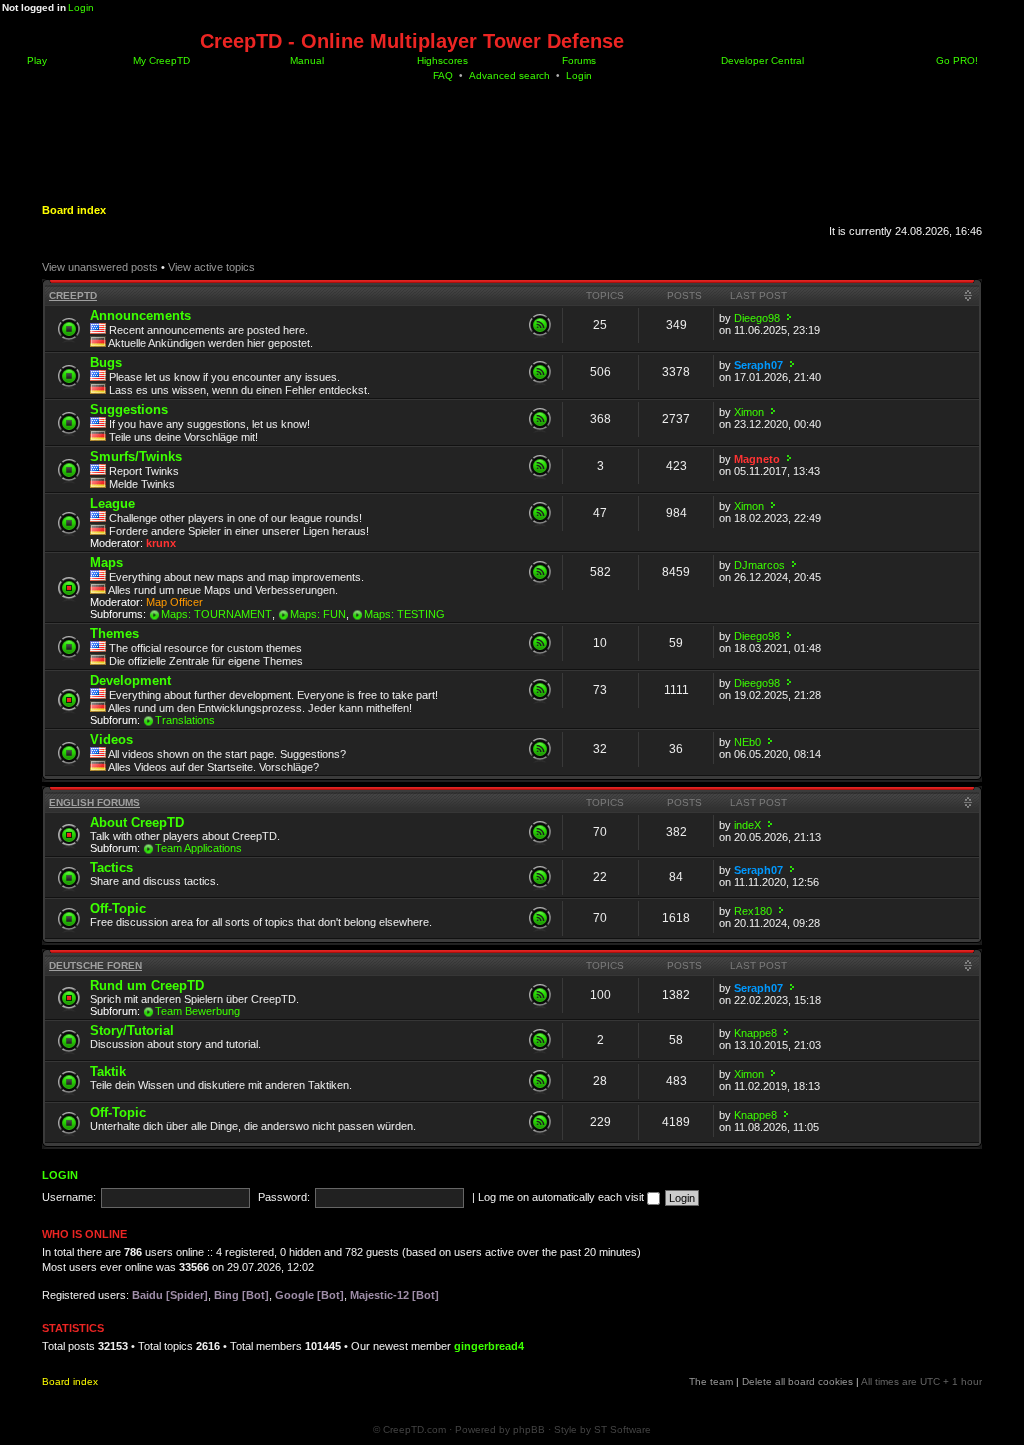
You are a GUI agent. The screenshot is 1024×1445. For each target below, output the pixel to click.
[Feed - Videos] (540, 749)
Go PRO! (955, 60)
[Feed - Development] (540, 690)
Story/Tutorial (132, 1030)
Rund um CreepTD (147, 985)
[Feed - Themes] (540, 643)
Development (130, 680)
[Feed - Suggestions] (540, 419)
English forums (94, 802)
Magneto (757, 459)
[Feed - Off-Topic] (540, 918)
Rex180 (753, 911)
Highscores (441, 60)
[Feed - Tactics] (540, 877)
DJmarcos (759, 565)
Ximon (749, 412)
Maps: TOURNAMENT (216, 614)
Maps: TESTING (404, 614)
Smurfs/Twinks (136, 456)
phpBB (529, 1429)
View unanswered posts (100, 267)
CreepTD (73, 295)
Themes (114, 633)
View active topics (211, 267)
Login (81, 7)
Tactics (111, 867)
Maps (106, 562)
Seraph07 (758, 365)
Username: (69, 1197)
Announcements (140, 315)
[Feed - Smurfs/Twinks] (540, 466)
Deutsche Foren (95, 965)
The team (711, 1381)
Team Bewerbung (197, 1011)
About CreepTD (137, 822)
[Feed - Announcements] (540, 325)
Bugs (106, 362)
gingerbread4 (489, 1346)
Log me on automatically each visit (562, 1197)
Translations (185, 720)
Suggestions (129, 409)
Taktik (108, 1071)
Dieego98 (757, 318)
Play (35, 60)
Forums (577, 60)
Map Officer (174, 602)
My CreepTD (160, 60)
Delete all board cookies (797, 1381)
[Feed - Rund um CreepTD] (540, 995)
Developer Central (761, 60)
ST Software (622, 1429)
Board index (74, 210)
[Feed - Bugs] (540, 372)
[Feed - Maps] (540, 572)
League (112, 503)
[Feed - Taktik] (540, 1081)
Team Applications (198, 848)
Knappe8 (755, 1033)
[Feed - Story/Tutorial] (540, 1040)
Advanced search (509, 75)
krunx (161, 543)
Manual (305, 60)
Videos (111, 739)
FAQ (443, 75)
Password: (284, 1197)
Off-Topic (118, 908)
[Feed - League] (540, 513)
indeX (747, 825)
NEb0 (747, 742)
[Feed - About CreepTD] (540, 832)
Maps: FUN (318, 614)
